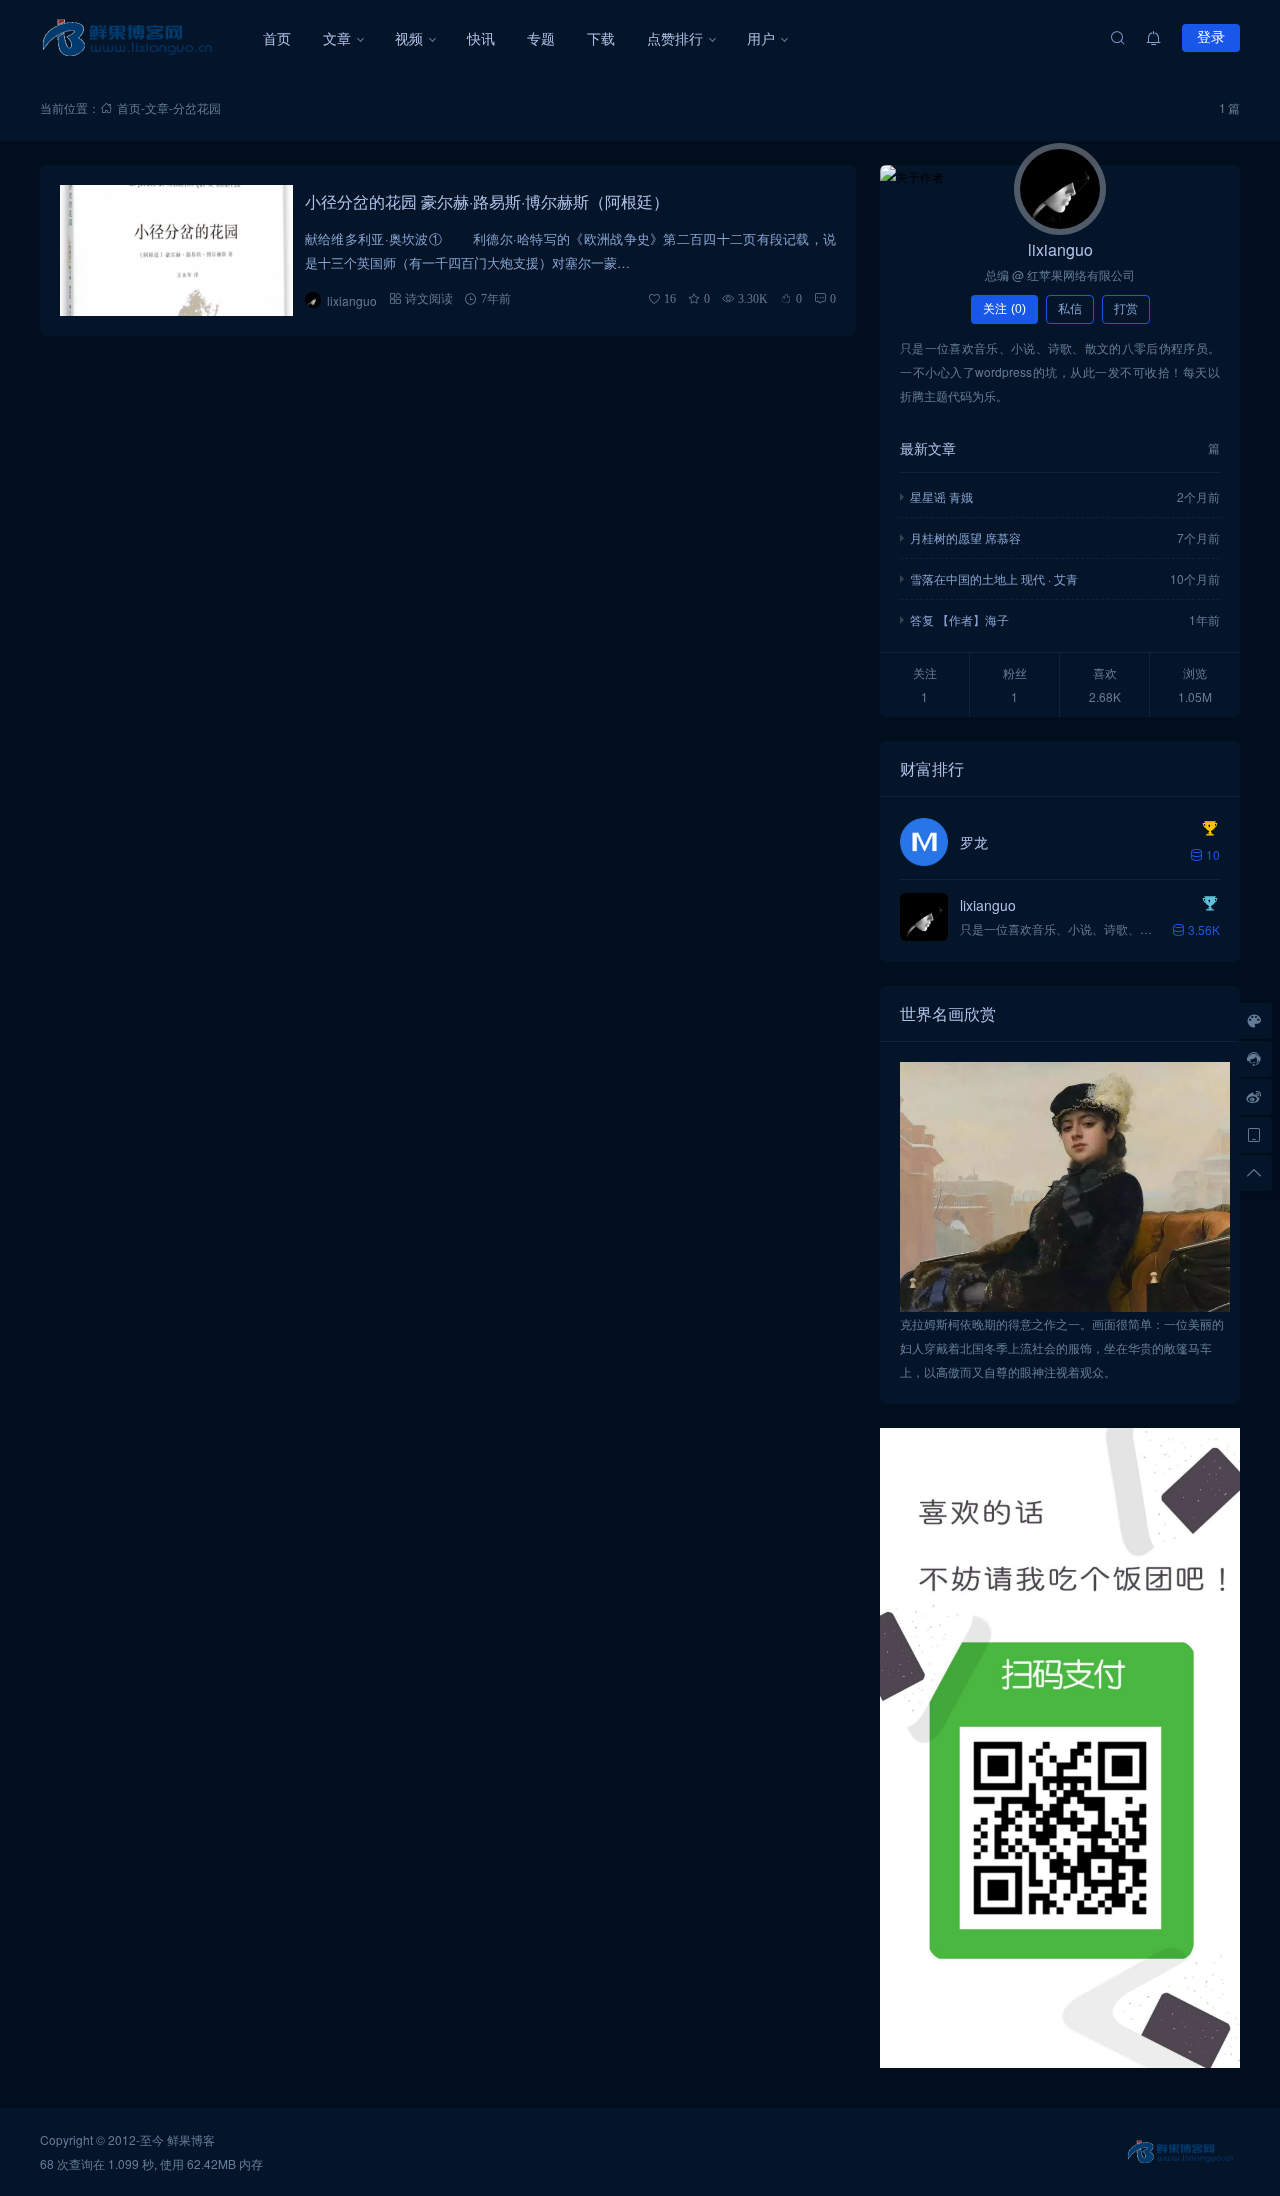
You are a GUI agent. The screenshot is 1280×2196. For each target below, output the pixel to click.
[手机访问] (1254, 1135)
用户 (761, 38)
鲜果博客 (191, 2139)
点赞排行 (675, 38)
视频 (409, 38)
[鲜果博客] (143, 38)
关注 (1004, 309)
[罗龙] (924, 842)
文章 (337, 38)
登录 (1211, 37)
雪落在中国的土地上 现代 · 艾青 (994, 578)
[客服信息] (1254, 1059)
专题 (541, 38)
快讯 (481, 38)
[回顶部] (1254, 1173)
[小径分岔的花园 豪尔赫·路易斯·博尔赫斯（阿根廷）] (176, 250)
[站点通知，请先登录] (1154, 38)
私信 (1070, 309)
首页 (277, 38)
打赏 (1126, 309)
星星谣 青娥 (941, 496)
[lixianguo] (1060, 189)
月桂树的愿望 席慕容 (965, 537)
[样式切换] (1254, 1021)
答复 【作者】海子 (959, 619)
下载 (601, 38)
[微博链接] (1254, 1097)
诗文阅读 (429, 298)
